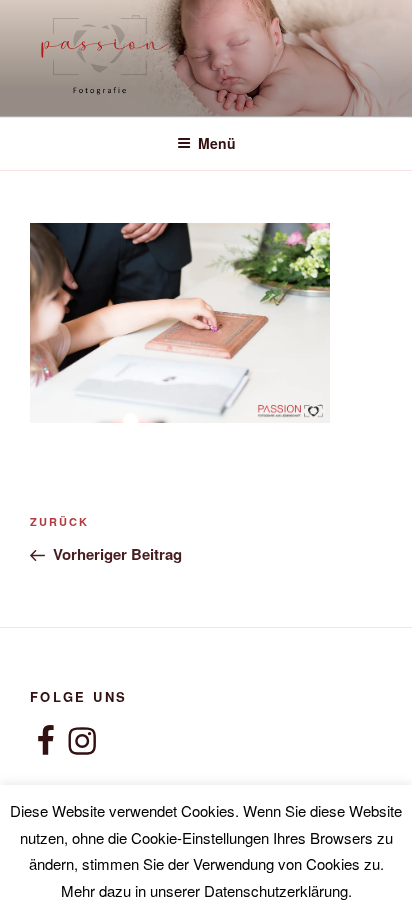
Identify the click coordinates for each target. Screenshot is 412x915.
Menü (217, 143)
